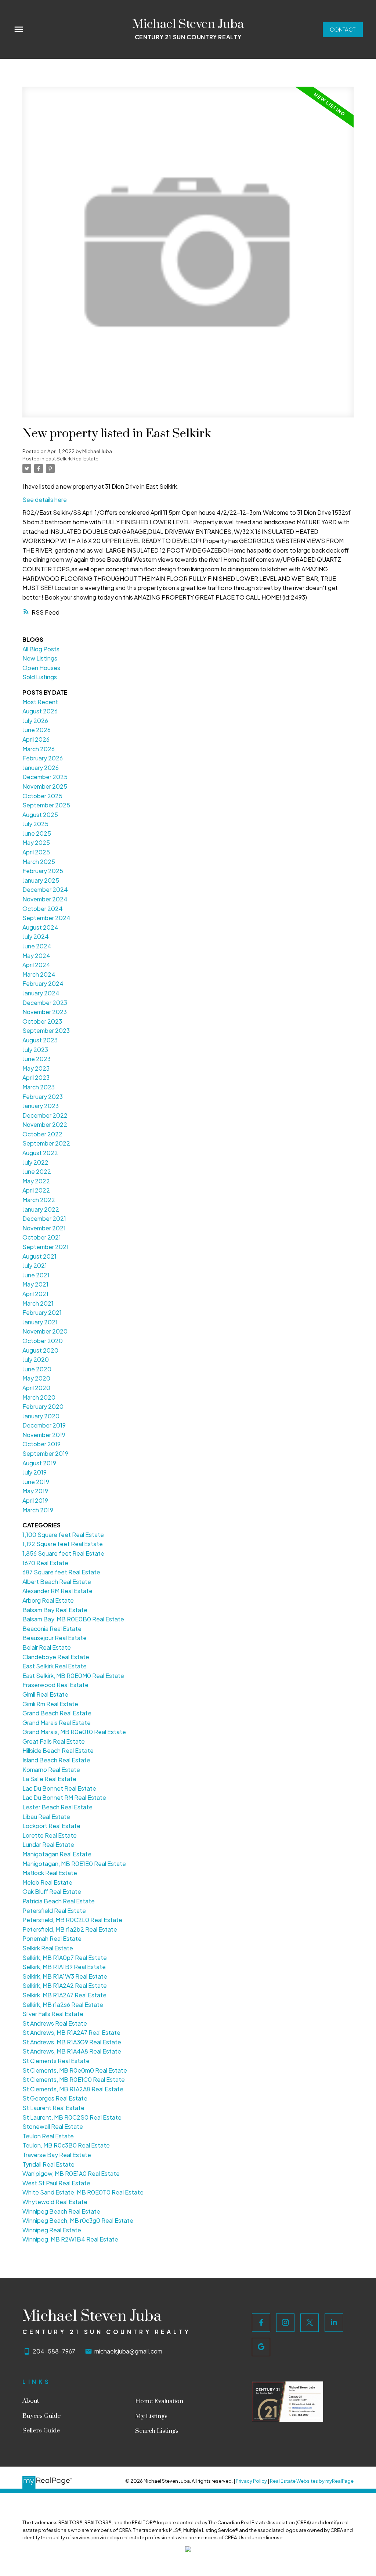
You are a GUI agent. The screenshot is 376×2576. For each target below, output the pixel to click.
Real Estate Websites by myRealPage (312, 2481)
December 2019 (44, 1425)
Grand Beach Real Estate (57, 1713)
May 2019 (35, 1491)
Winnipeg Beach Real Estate (61, 2211)
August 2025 (40, 815)
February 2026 (43, 758)
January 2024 (41, 993)
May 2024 (36, 956)
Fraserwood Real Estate (55, 1685)
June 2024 (37, 946)
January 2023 (41, 1106)
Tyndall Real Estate (48, 2164)
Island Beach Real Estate (56, 1760)
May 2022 (36, 1181)
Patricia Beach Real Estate (59, 1901)
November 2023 (45, 1012)
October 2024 (43, 909)
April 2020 (36, 1388)
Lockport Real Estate (51, 1826)
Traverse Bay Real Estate (57, 2155)
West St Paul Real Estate (56, 2183)
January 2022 (41, 1209)
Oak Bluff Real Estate (52, 1891)
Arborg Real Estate (48, 1600)
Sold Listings (40, 677)
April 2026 (36, 739)
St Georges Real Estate (55, 2098)
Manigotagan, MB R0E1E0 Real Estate (74, 1864)
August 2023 (40, 1040)
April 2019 (35, 1500)
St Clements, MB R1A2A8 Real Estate (73, 2089)
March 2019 (38, 1510)
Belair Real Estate (47, 1647)
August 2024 (40, 927)
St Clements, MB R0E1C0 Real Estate (74, 2079)
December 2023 (45, 1003)
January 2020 (41, 1416)
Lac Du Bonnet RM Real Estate (64, 1797)
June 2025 (37, 833)
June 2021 (36, 1275)
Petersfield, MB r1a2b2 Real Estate (70, 1929)
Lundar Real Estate (48, 1844)
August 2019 (39, 1463)
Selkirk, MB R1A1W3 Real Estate (65, 1976)
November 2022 (45, 1124)
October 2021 (42, 1237)
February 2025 (43, 871)
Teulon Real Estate (48, 2136)
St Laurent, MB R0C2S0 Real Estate (72, 2117)
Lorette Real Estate (50, 1835)
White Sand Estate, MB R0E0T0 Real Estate (83, 2192)
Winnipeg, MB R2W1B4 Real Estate (70, 2239)
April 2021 (35, 1294)
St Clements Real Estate (56, 2061)
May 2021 (35, 1284)
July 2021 (35, 1265)
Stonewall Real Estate (53, 2126)
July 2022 (35, 1162)
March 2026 (39, 749)
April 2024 (36, 965)
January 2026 (41, 768)
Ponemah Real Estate (52, 1938)
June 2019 (36, 1482)
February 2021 (42, 1312)
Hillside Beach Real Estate (58, 1750)
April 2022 (36, 1190)
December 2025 (45, 777)
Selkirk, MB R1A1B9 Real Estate (64, 1967)
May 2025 (36, 842)
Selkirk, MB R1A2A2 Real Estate (65, 1985)
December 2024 (45, 889)
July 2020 (36, 1359)
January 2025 (41, 880)
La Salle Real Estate (49, 1779)
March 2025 (39, 862)
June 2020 (37, 1369)
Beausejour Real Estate (55, 1638)
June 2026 (37, 730)
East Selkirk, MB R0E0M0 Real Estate (73, 1676)
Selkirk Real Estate (48, 1948)
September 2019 (45, 1453)
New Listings (40, 658)
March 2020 (39, 1397)
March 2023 (39, 1087)
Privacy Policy (251, 2481)
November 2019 (44, 1435)
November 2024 (45, 899)
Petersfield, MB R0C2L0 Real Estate (72, 1920)
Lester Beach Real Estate (57, 1807)
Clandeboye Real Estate (56, 1657)
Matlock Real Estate (50, 1873)
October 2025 (42, 796)
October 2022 (42, 1134)
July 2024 (36, 936)
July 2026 (35, 721)
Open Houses (41, 668)
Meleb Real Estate (47, 1882)
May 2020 (36, 1378)
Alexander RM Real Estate (57, 1591)
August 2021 (39, 1256)
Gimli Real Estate (45, 1694)
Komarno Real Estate (51, 1770)
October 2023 (42, 1021)
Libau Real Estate (46, 1817)
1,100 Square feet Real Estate (63, 1535)
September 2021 (46, 1247)
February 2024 (43, 983)
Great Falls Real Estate (54, 1741)
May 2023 (36, 1068)
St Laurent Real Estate (53, 2108)
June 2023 (37, 1059)
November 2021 (44, 1228)
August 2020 (40, 1350)
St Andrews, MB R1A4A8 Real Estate (72, 2051)
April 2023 (36, 1077)
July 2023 (35, 1050)
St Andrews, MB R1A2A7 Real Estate (71, 2032)
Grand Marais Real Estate (57, 1723)
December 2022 (45, 1115)
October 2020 (43, 1341)
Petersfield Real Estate (54, 1911)
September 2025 (46, 805)
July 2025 (35, 824)
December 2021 (44, 1218)
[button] (343, 30)
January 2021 (40, 1322)
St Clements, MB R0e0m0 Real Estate (75, 2070)
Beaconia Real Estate (52, 1629)
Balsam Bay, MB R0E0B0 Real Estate (73, 1619)
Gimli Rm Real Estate (50, 1704)
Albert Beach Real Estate (57, 1582)
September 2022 (46, 1143)
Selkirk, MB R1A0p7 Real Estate (65, 1958)
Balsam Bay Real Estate (55, 1610)
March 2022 (39, 1200)
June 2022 (37, 1171)
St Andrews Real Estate (55, 2023)
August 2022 (40, 1153)
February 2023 (43, 1097)
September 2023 (46, 1030)
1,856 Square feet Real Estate (63, 1553)
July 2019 (35, 1472)
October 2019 (41, 1444)
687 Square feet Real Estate (61, 1572)
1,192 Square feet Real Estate (63, 1544)
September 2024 (46, 918)
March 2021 (38, 1303)
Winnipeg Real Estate (52, 2230)
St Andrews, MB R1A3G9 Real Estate (72, 2042)
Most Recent (40, 702)
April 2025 (36, 852)
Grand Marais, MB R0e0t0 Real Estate (74, 1732)
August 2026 (40, 711)
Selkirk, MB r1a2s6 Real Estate (63, 2005)
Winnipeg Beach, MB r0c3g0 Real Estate (78, 2220)
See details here (45, 500)
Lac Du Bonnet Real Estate (59, 1788)
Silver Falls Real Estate (53, 2014)
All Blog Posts (41, 649)
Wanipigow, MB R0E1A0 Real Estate (71, 2173)
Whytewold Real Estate (55, 2202)
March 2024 (39, 974)
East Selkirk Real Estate (72, 458)
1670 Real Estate (45, 1563)
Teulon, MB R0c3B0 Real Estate (66, 2145)
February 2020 (43, 1406)
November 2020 (45, 1331)
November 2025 (45, 786)
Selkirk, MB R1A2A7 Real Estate (64, 1995)
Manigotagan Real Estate (57, 1854)
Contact (343, 29)
